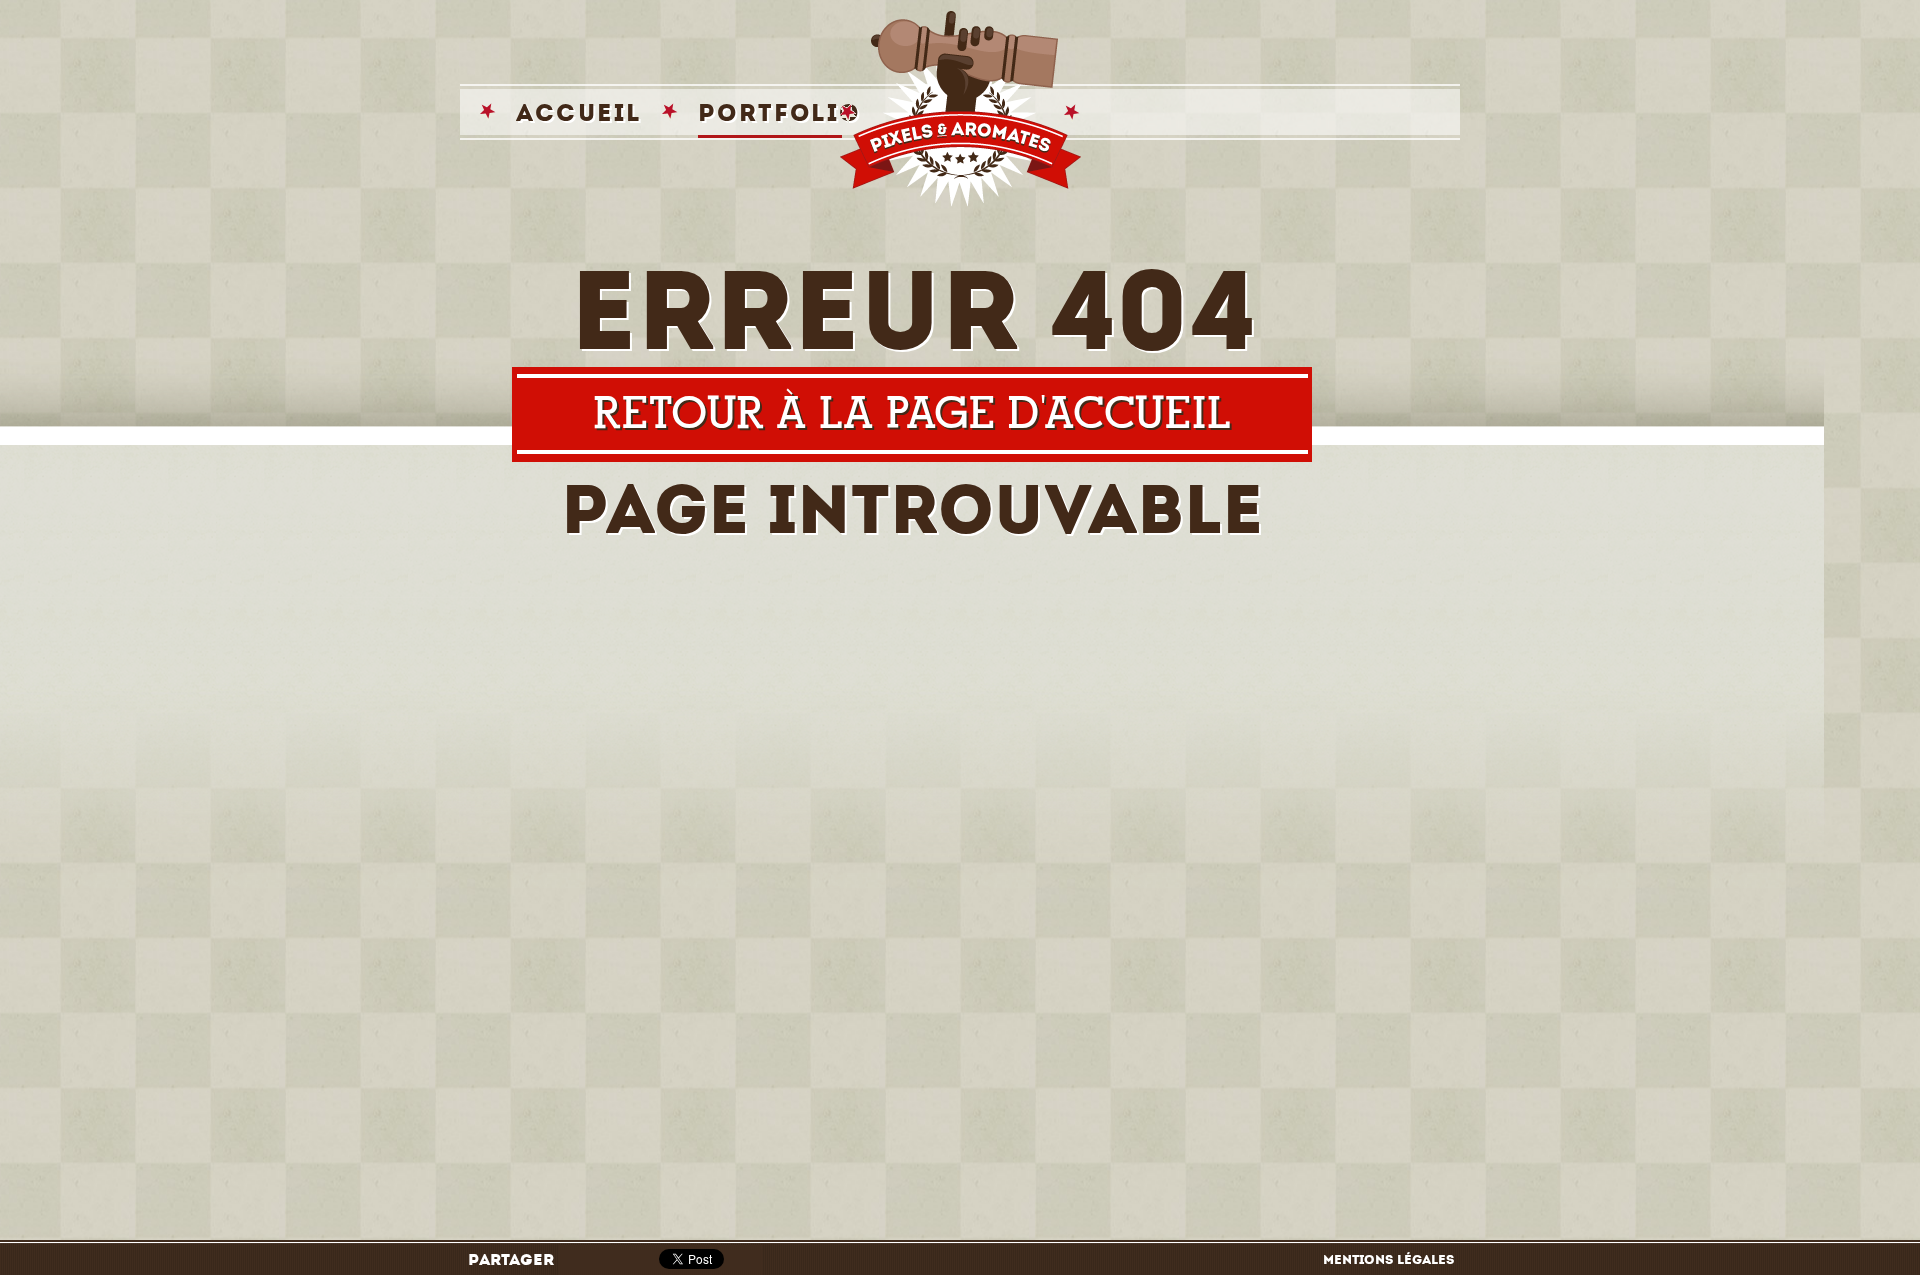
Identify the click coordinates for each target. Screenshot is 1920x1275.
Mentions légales (1388, 1259)
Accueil (579, 112)
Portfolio (779, 112)
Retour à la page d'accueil (912, 414)
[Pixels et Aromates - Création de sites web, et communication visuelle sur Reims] (960, 109)
